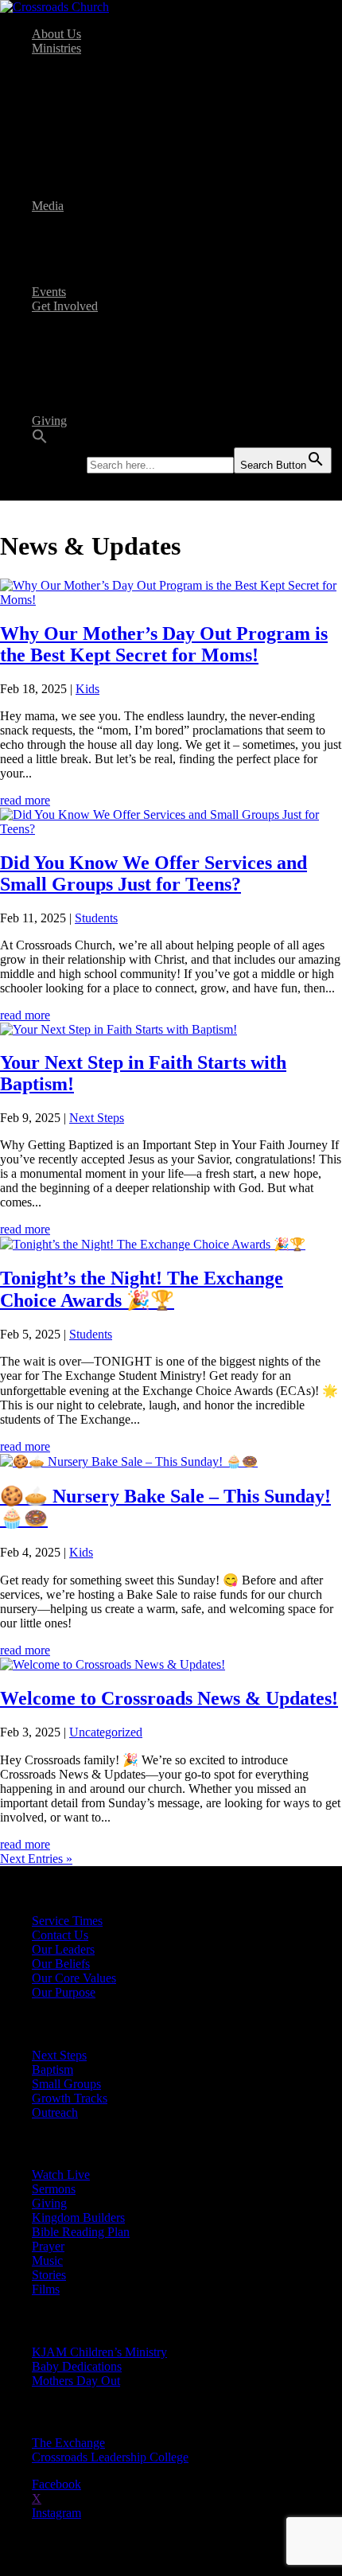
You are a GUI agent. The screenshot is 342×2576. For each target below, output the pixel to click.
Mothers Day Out (140, 91)
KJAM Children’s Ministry (99, 2352)
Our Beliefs (61, 1964)
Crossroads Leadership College (174, 148)
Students (85, 120)
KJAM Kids (126, 77)
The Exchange (132, 134)
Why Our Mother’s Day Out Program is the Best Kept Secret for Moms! (164, 644)
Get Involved (65, 306)
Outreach (87, 392)
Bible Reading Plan (113, 406)
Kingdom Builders (78, 2217)
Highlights (122, 191)
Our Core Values (74, 1978)
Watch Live (93, 220)
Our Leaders (63, 1949)
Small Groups (98, 363)
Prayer (48, 2246)
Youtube (85, 277)
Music (47, 2260)
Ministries (56, 48)
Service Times (67, 1921)
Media (48, 206)
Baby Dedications (140, 105)
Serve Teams (96, 349)
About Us (56, 34)
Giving (49, 421)
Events (49, 292)
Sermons (85, 234)
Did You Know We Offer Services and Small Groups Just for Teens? (154, 873)
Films (78, 249)
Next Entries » (36, 1859)
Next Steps (91, 335)
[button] (40, 440)
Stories (81, 263)
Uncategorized (106, 1732)
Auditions (120, 177)
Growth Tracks (101, 378)
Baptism (84, 320)
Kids (76, 62)
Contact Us (60, 1935)
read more (25, 800)
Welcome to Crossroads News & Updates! (169, 1698)
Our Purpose (64, 1992)
